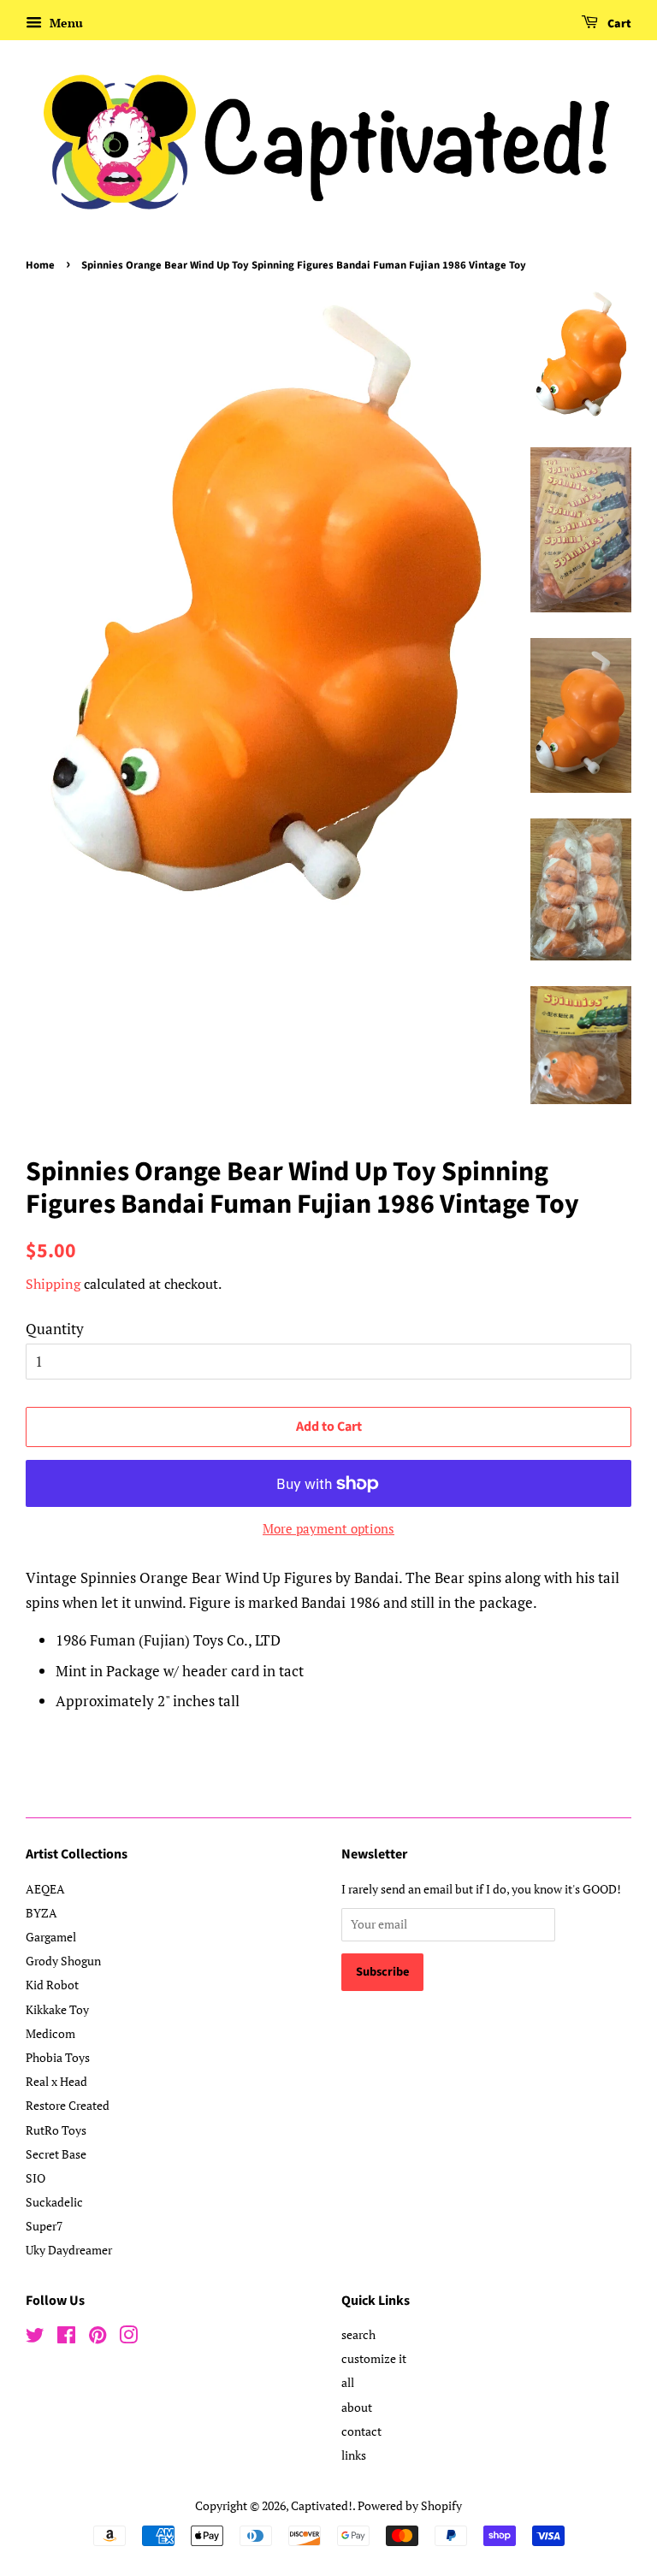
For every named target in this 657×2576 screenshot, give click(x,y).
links (354, 2455)
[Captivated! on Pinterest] (98, 2338)
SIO (36, 2178)
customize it (374, 2358)
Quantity (55, 1329)
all (348, 2382)
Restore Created (68, 2105)
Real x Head (56, 2081)
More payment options (328, 1528)
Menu (65, 23)
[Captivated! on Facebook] (66, 2338)
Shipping (53, 1284)
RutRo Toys (56, 2130)
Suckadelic (54, 2202)
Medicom (50, 2033)
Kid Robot (52, 1985)
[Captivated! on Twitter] (35, 2338)
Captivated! (322, 2505)
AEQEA (45, 1889)
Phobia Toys (58, 2057)
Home (40, 265)
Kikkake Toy (57, 2009)
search (358, 2334)
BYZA (41, 1913)
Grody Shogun (63, 1961)
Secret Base (56, 2154)
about (357, 2407)
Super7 (44, 2226)
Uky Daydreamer (69, 2250)
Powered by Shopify (410, 2505)
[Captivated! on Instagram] (128, 2338)
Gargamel (51, 1937)
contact (361, 2431)
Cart (618, 24)
